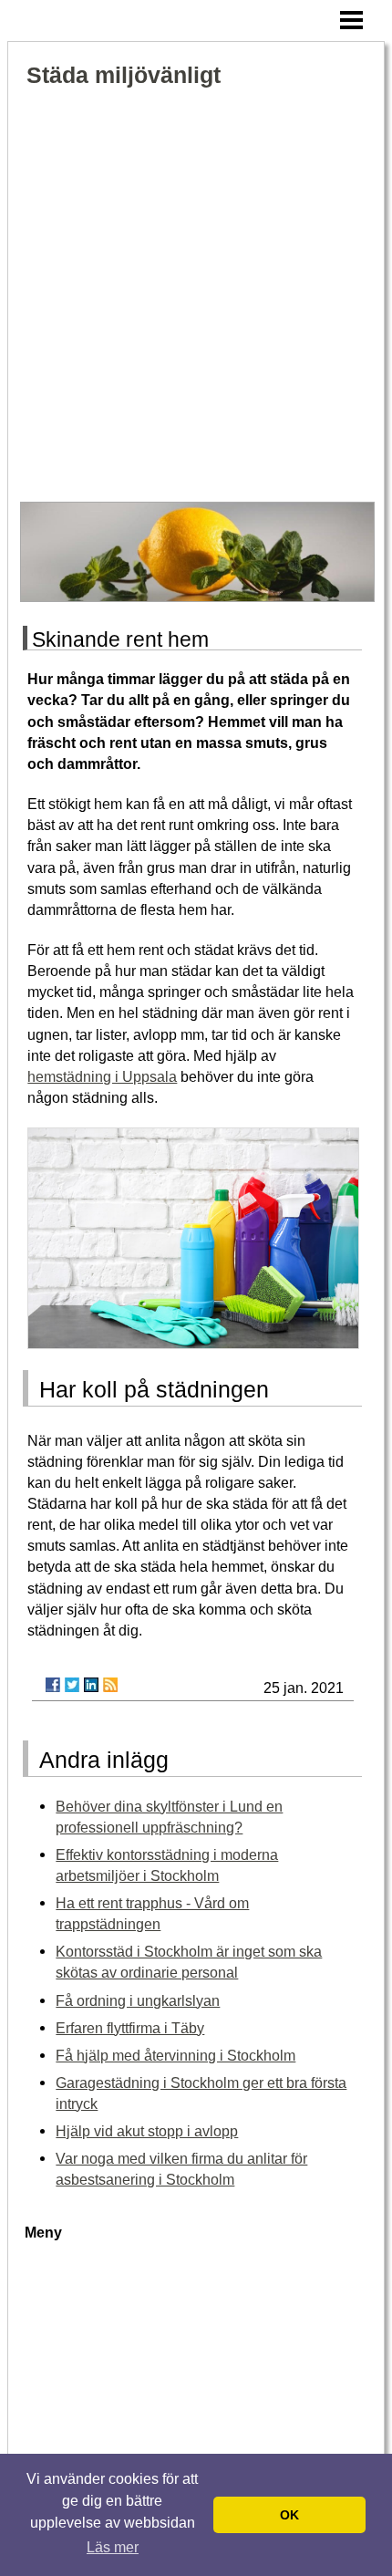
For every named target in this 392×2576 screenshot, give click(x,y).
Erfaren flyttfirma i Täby (130, 2028)
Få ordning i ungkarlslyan (138, 2000)
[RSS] (110, 1685)
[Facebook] (53, 1685)
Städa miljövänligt (124, 75)
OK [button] (289, 2515)
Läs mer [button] (113, 2547)
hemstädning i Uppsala (102, 1076)
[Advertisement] (196, 296)
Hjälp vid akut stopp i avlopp (147, 2131)
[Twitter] (72, 1685)
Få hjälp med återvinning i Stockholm (175, 2055)
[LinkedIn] (91, 1685)
